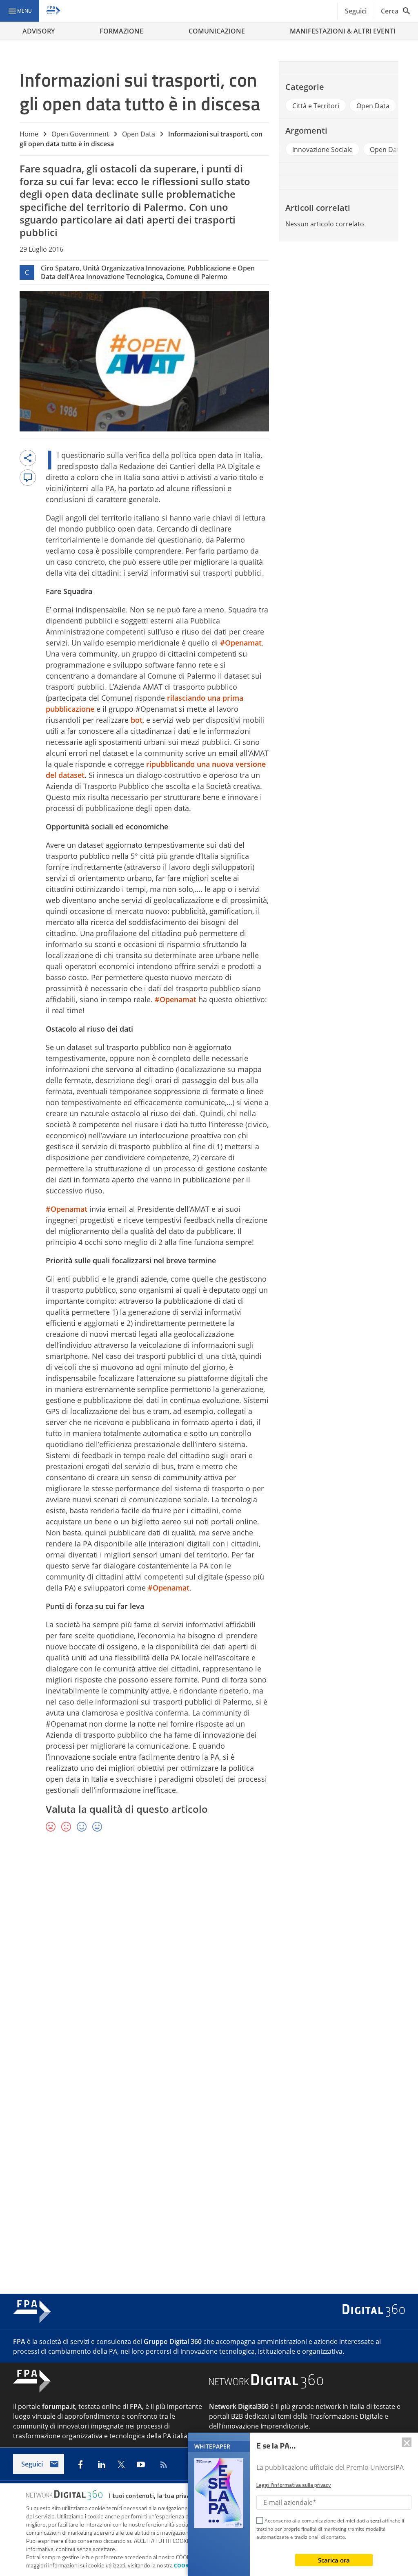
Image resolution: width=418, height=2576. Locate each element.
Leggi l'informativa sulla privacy (293, 2485)
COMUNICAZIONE (217, 31)
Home (29, 134)
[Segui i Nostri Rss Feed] (162, 2464)
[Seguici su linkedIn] (102, 2464)
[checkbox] (260, 2522)
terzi (376, 2521)
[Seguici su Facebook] (80, 2464)
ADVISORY (39, 31)
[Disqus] (209, 1958)
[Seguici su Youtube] (141, 2464)
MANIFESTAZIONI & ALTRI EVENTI (343, 31)
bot (137, 720)
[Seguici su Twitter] (121, 2464)
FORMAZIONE (121, 31)
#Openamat (241, 643)
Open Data (139, 134)
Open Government (80, 134)
